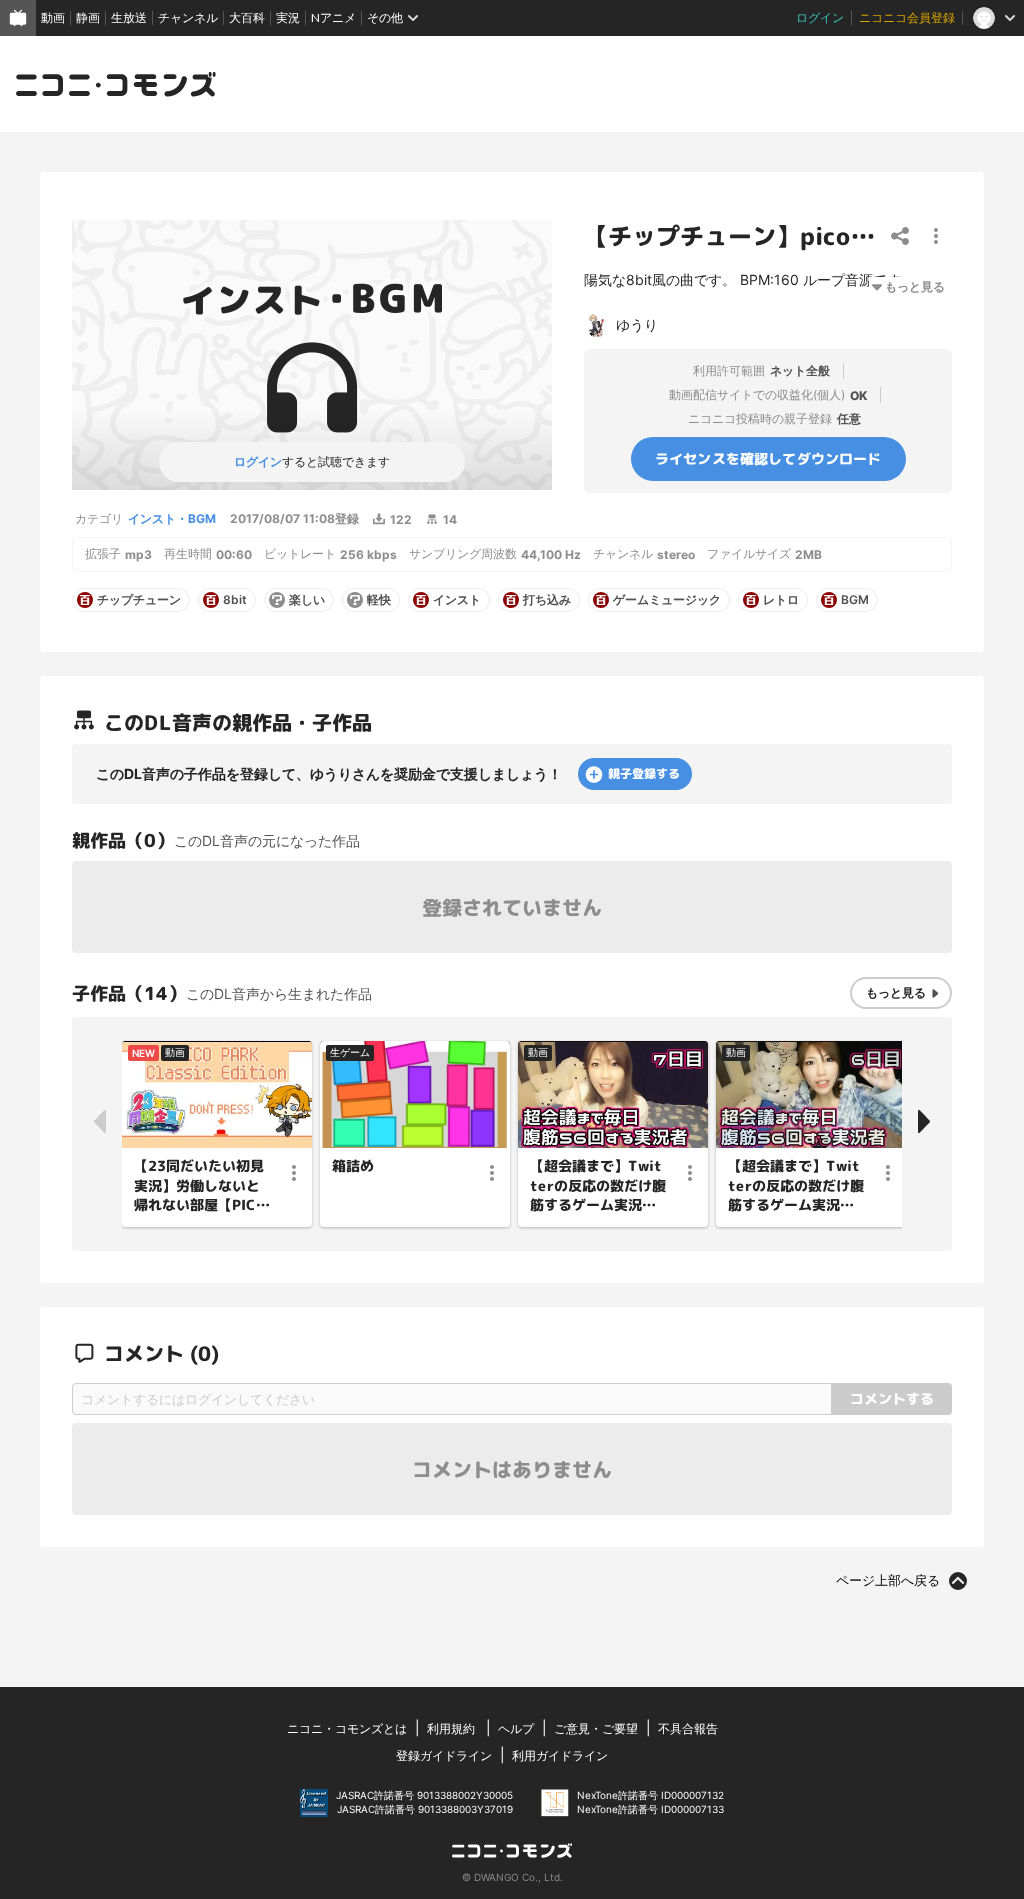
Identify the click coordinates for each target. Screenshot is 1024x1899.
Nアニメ (333, 17)
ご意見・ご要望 (596, 1728)
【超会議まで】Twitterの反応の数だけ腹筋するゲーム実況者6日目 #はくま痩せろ (796, 1186)
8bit (235, 600)
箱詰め (353, 1165)
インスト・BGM (172, 518)
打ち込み (547, 600)
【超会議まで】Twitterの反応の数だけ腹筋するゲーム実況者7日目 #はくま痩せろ (598, 1186)
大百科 (247, 17)
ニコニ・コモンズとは (347, 1728)
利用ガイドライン (560, 1755)
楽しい (307, 600)
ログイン (820, 17)
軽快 (379, 600)
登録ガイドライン (444, 1755)
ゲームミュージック (667, 600)
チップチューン (139, 600)
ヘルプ (516, 1728)
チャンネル (188, 17)
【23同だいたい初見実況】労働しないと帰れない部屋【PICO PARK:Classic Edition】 (200, 1186)
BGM (855, 600)
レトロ (781, 600)
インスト (457, 600)
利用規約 (451, 1728)
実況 (288, 17)
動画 (53, 17)
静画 (88, 17)
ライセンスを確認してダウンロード (768, 458)
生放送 (129, 17)
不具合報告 (688, 1728)
